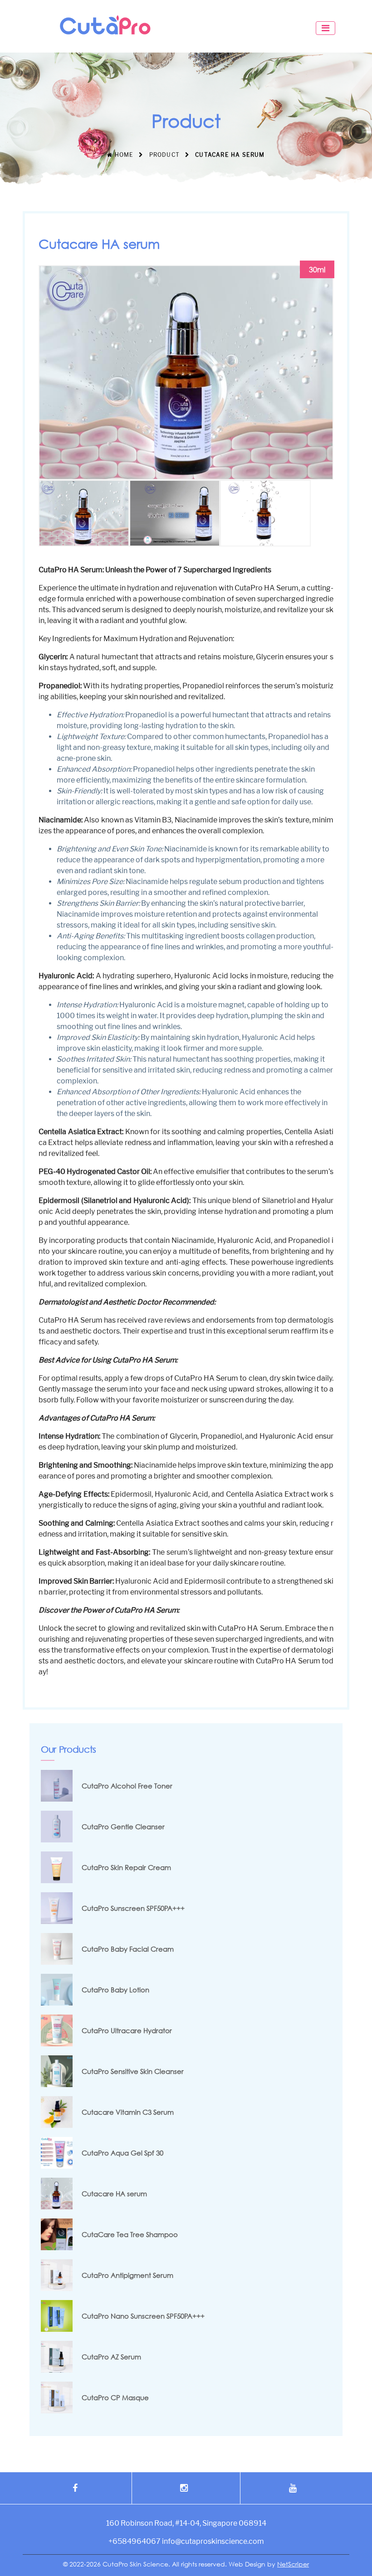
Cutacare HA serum (114, 2194)
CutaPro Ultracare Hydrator (127, 2030)
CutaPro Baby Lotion (115, 1990)
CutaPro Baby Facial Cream (128, 1949)
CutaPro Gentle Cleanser (123, 1827)
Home (123, 155)
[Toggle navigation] (325, 28)
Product (164, 155)
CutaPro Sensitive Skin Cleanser (133, 2071)
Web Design (247, 2564)
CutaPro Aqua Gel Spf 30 (122, 2153)
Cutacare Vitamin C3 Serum (128, 2112)
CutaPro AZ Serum (111, 2357)
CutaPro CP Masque (115, 2397)
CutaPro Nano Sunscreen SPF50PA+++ (143, 2316)
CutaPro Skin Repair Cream (126, 1867)
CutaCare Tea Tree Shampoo (130, 2234)
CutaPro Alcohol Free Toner (127, 1786)
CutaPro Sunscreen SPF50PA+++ (133, 1908)
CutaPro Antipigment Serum (127, 2275)
